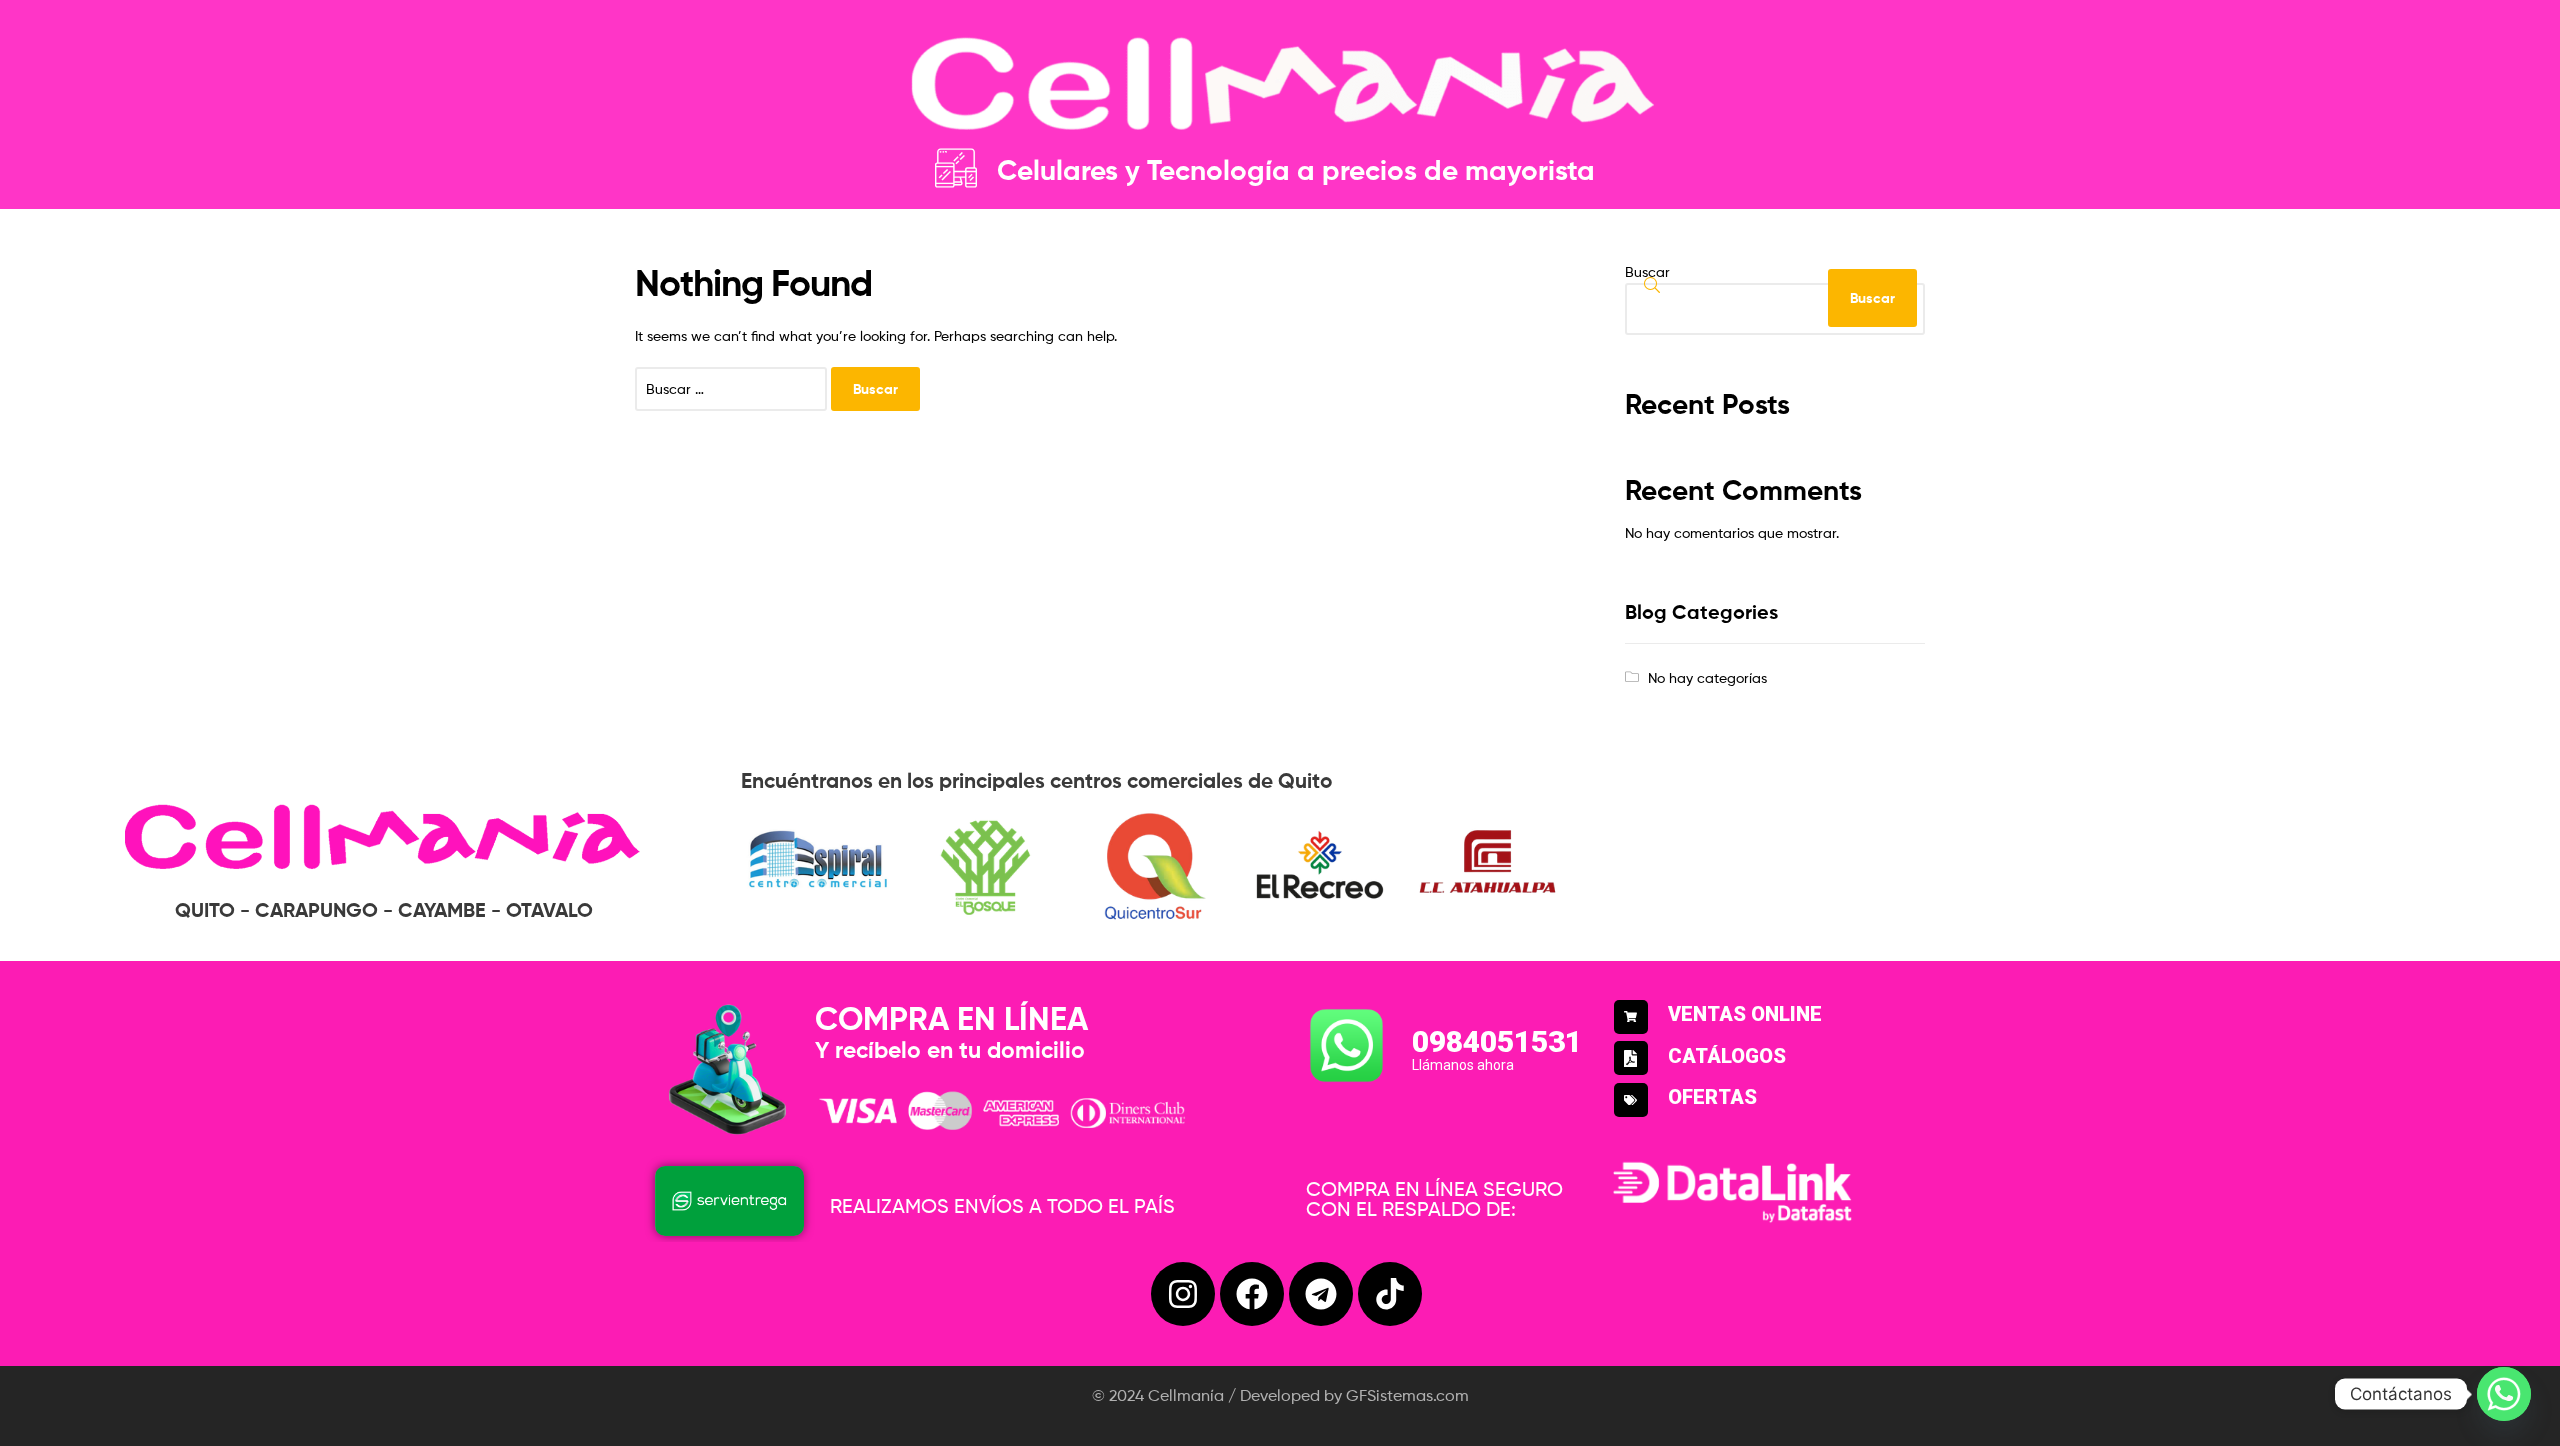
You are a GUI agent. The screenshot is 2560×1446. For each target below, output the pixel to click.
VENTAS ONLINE (1745, 1014)
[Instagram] (1183, 1294)
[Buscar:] (733, 388)
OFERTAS (1712, 1097)
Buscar (1647, 271)
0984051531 (1497, 1041)
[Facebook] (1252, 1294)
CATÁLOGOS (1727, 1056)
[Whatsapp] (2504, 1394)
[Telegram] (1321, 1294)
